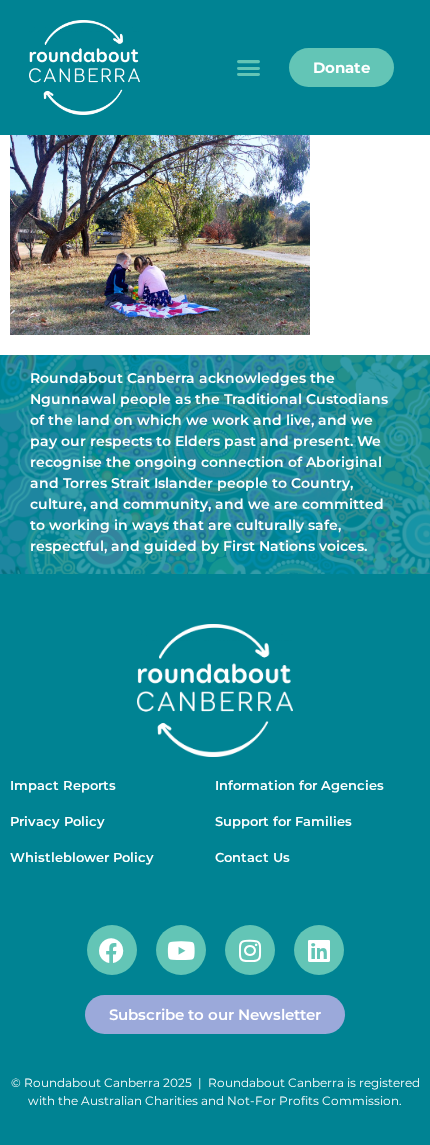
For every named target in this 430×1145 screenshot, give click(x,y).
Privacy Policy (57, 821)
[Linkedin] (319, 950)
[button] (249, 68)
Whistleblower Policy (82, 857)
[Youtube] (181, 950)
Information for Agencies (299, 785)
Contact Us (252, 857)
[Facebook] (112, 950)
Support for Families (283, 821)
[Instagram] (250, 950)
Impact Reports (63, 785)
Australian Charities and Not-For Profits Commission (240, 1100)
